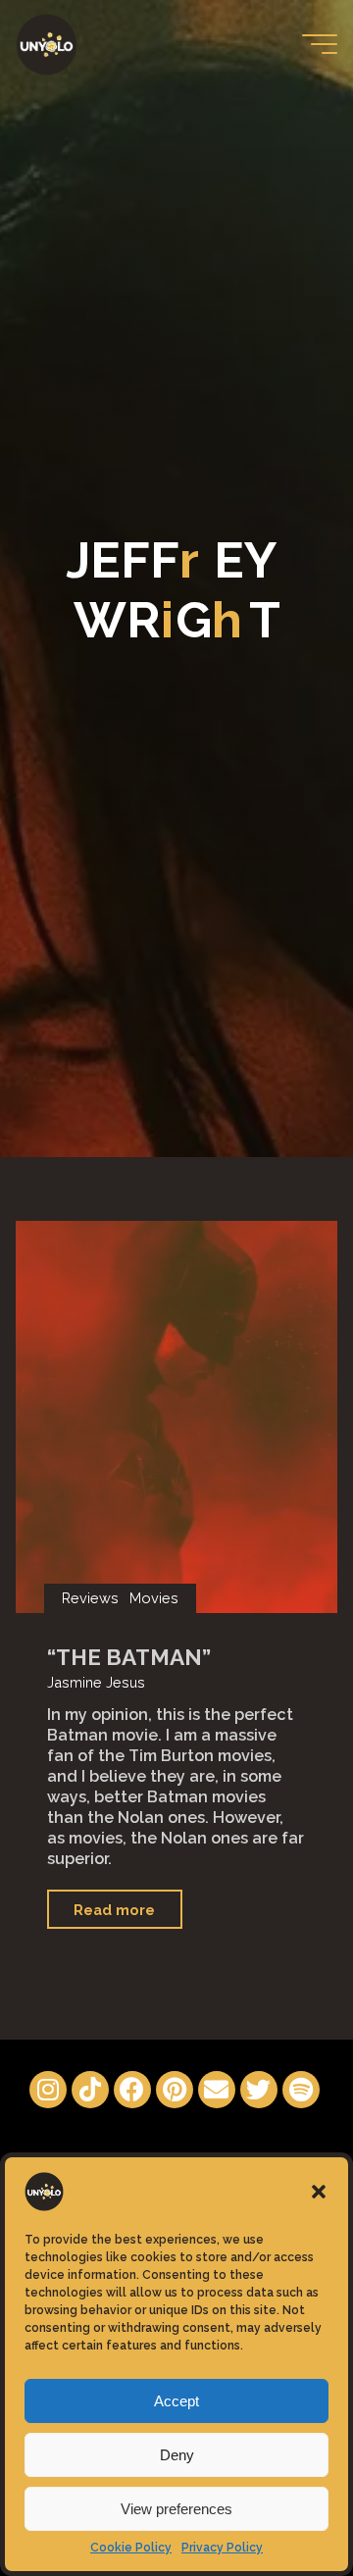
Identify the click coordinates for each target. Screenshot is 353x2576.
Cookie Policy (131, 2548)
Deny (177, 2455)
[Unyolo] (47, 44)
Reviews (90, 1598)
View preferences (176, 2509)
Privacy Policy (222, 2548)
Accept (176, 2401)
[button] (319, 2192)
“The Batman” (130, 1657)
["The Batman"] (176, 1417)
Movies (155, 1598)
